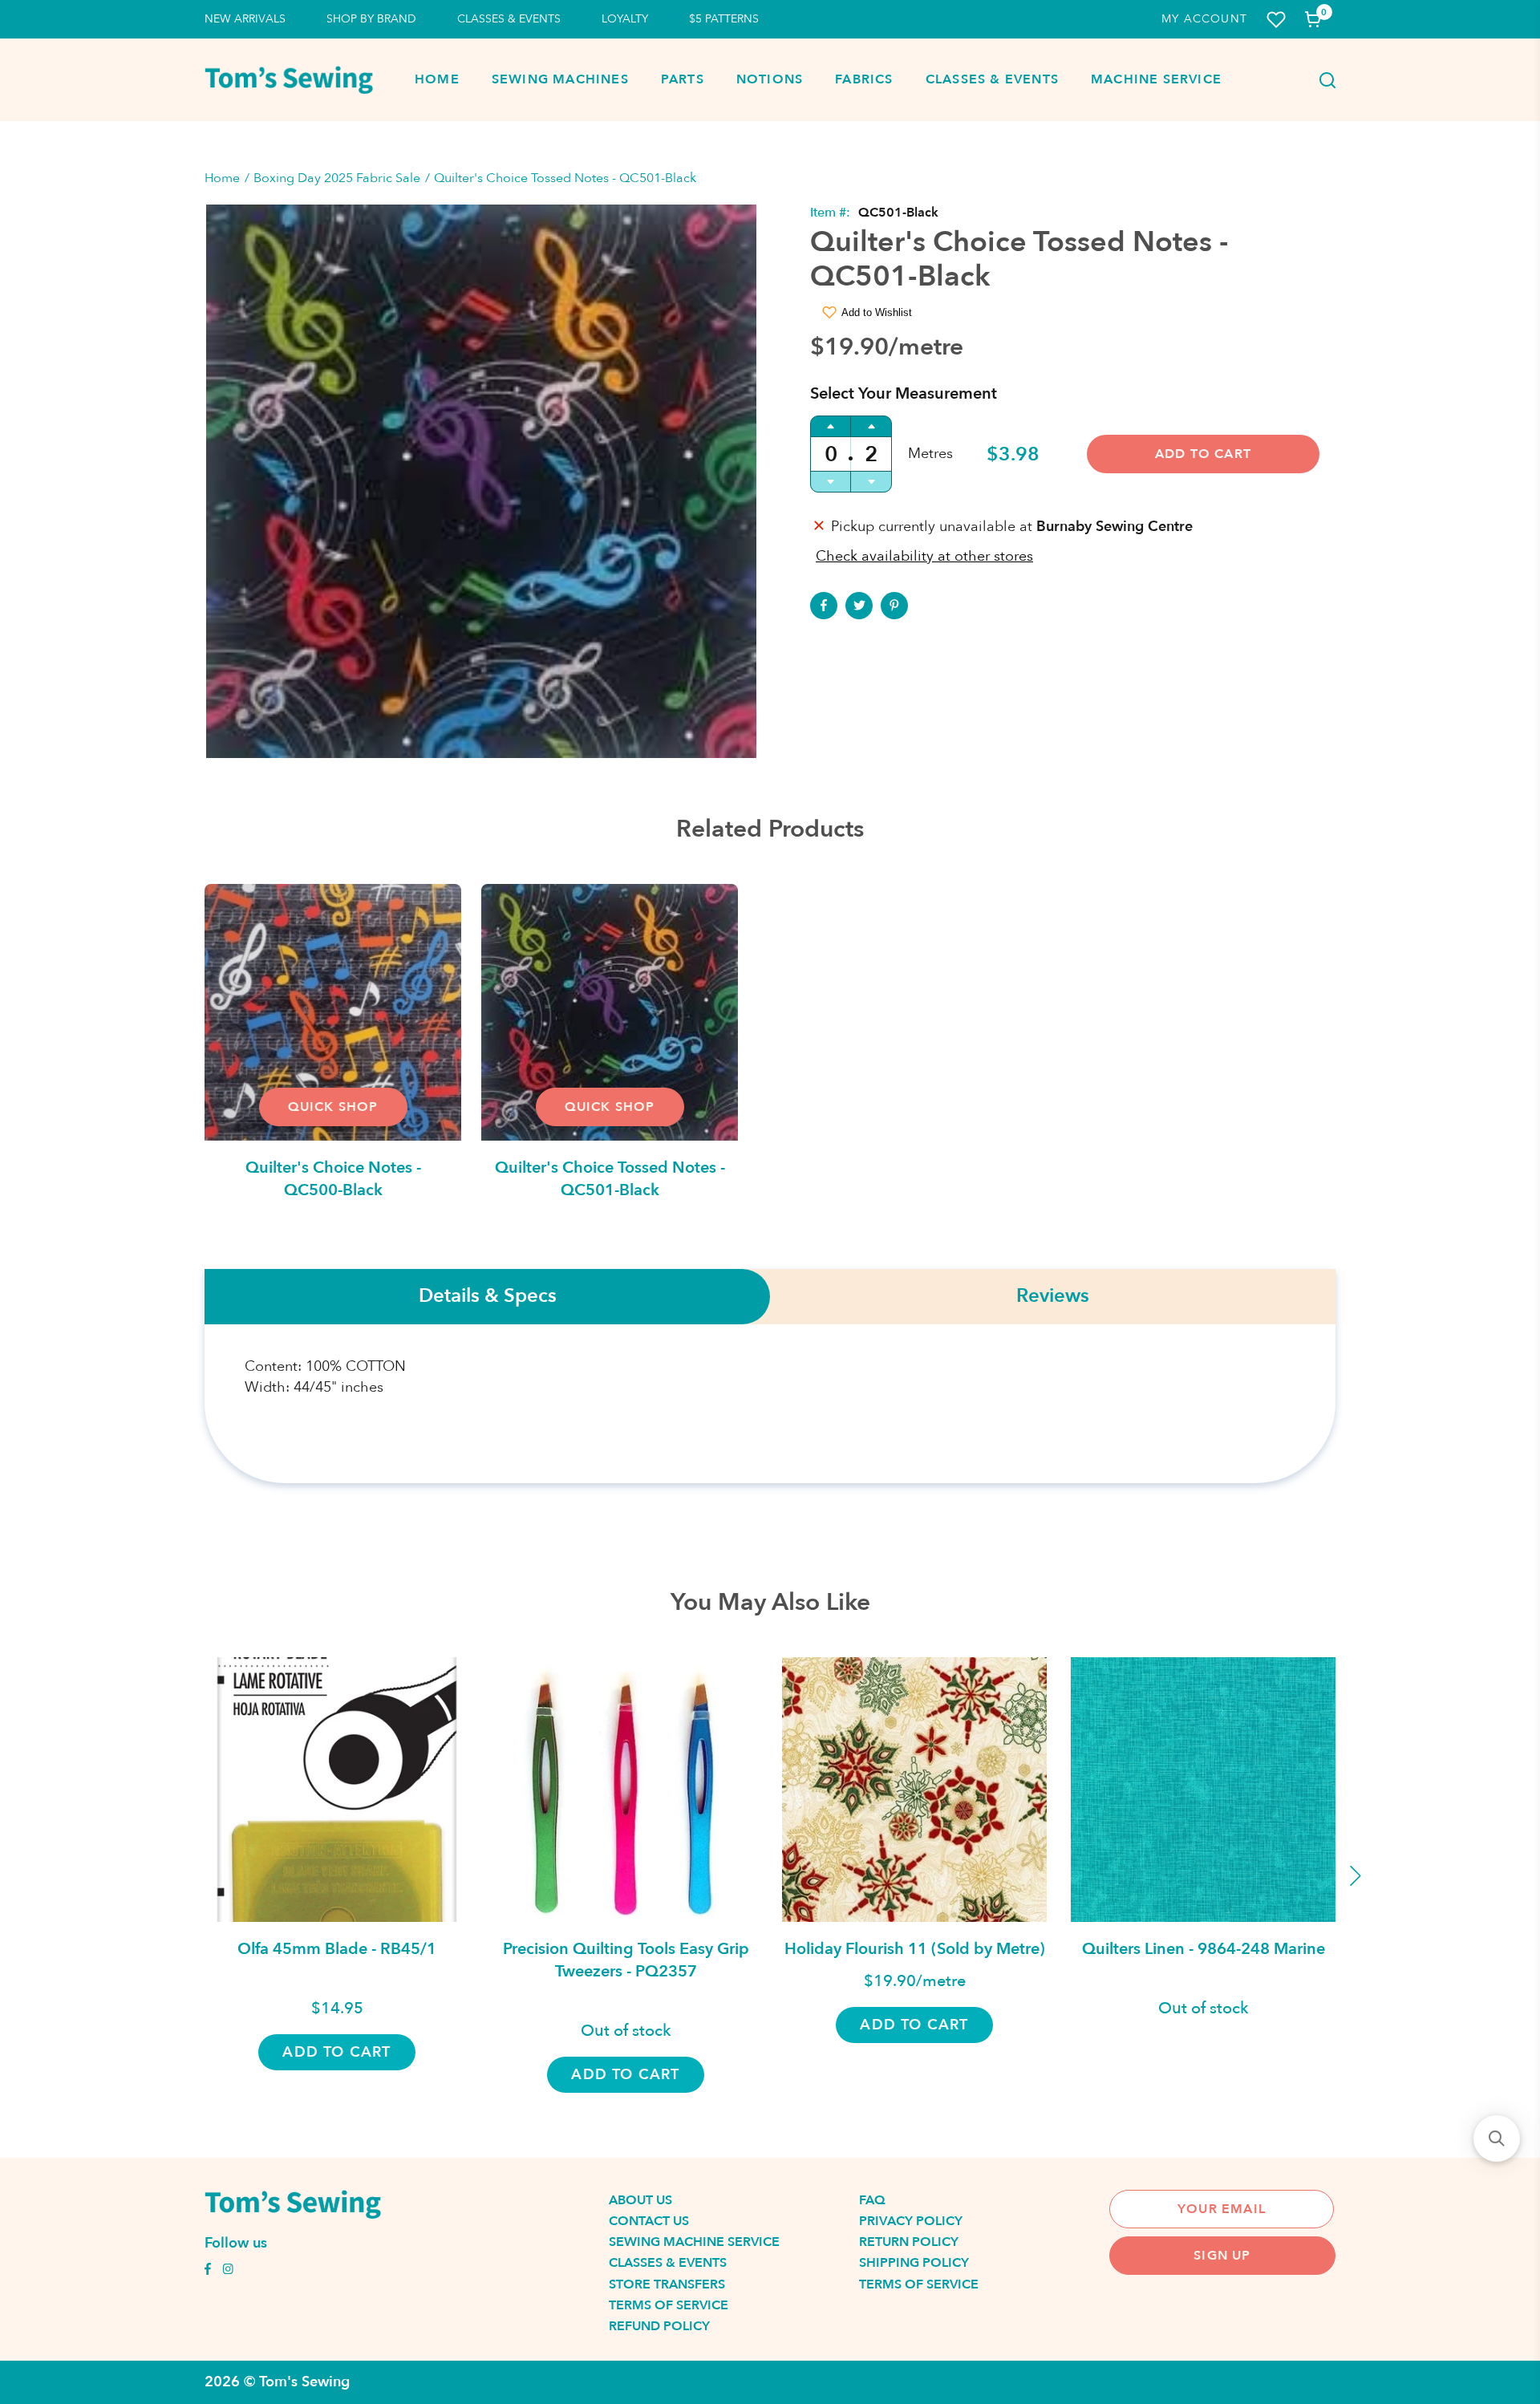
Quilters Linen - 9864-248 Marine (1204, 1949)
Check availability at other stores (924, 556)
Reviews (1053, 1297)
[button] (1497, 2138)
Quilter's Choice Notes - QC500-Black (333, 1179)
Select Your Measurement (904, 393)
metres (930, 454)
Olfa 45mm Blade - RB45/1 (337, 1949)
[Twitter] (859, 606)
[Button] (1323, 80)
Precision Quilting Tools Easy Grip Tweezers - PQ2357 (626, 1960)
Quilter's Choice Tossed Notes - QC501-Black (610, 1179)
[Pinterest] (894, 606)
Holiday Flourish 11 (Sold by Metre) (915, 1949)
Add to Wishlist (877, 312)
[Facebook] (824, 606)
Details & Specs (488, 1297)
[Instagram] (228, 2271)
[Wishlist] (1276, 20)
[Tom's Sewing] (289, 79)
